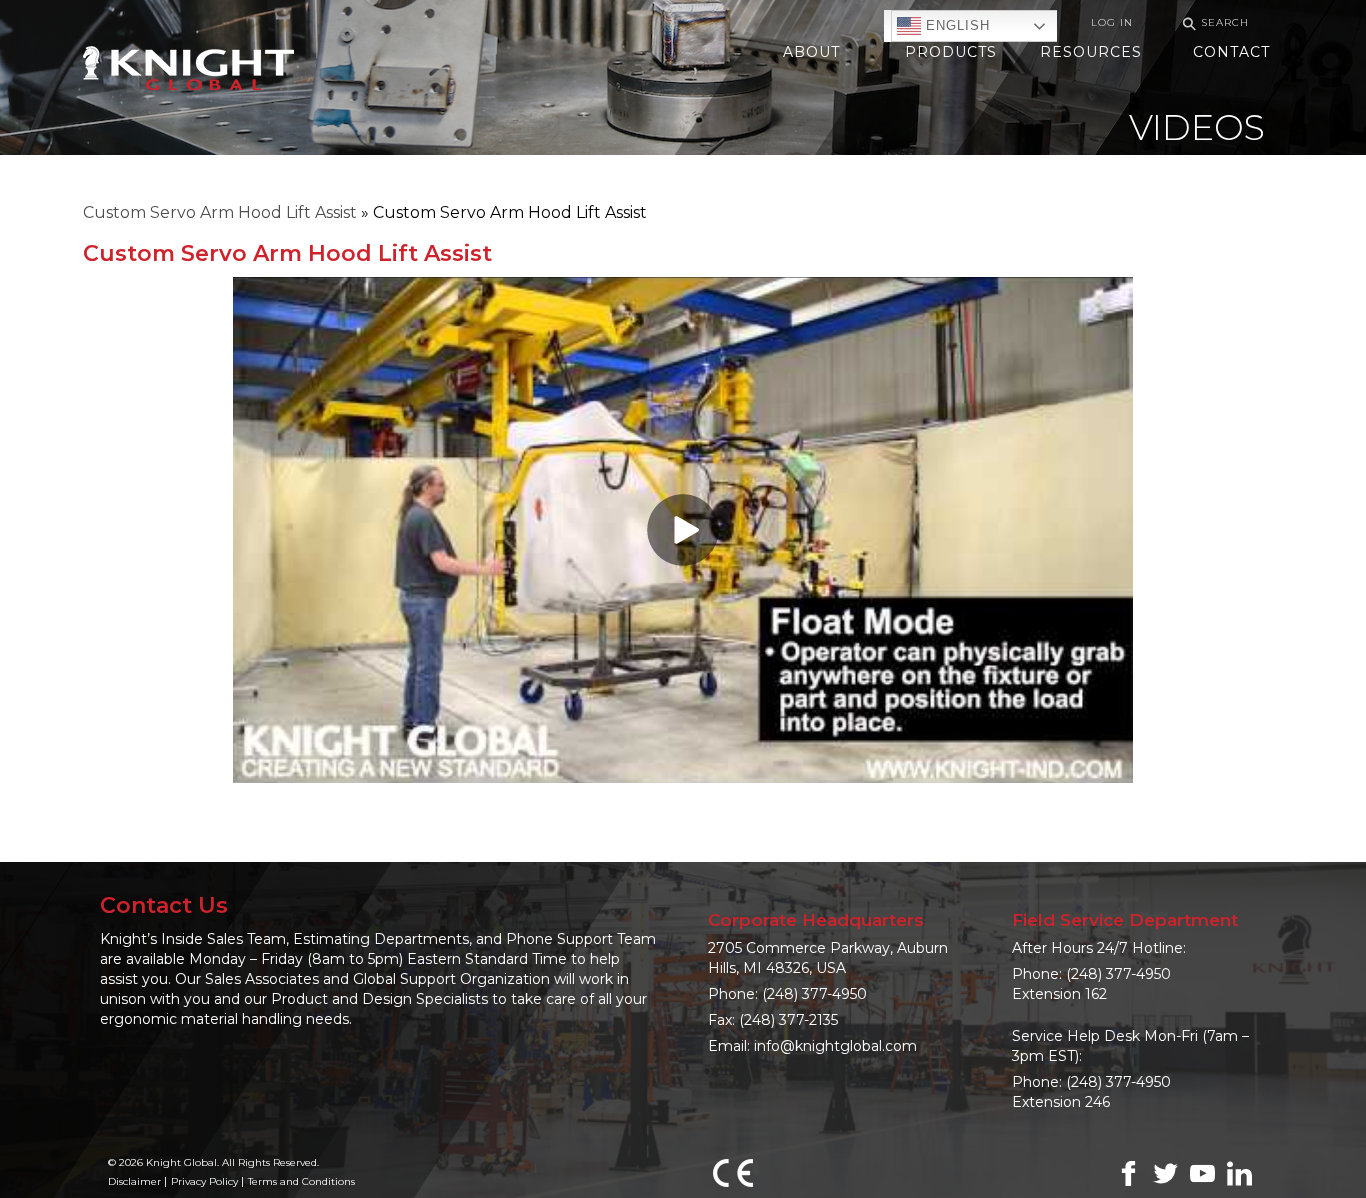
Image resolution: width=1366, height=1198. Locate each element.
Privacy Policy (204, 1181)
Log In (1112, 22)
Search (1213, 23)
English (955, 25)
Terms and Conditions (301, 1181)
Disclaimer (134, 1181)
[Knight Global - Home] (188, 66)
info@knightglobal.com (835, 1046)
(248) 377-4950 (814, 994)
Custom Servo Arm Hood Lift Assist (220, 212)
